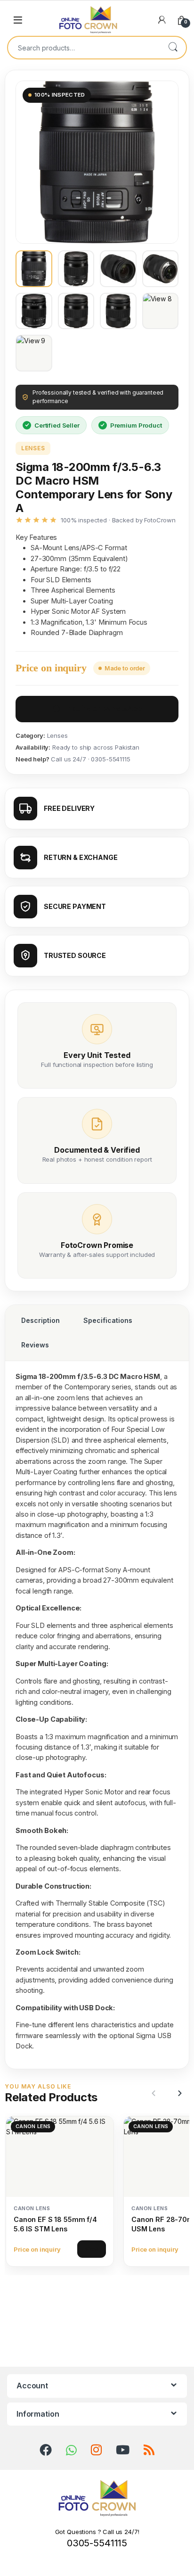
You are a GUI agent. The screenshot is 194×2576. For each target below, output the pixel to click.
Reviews (35, 1345)
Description (40, 1320)
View (92, 2249)
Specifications (108, 1320)
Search (173, 48)
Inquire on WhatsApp (104, 709)
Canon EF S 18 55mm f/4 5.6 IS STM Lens (55, 2224)
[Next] (178, 2093)
